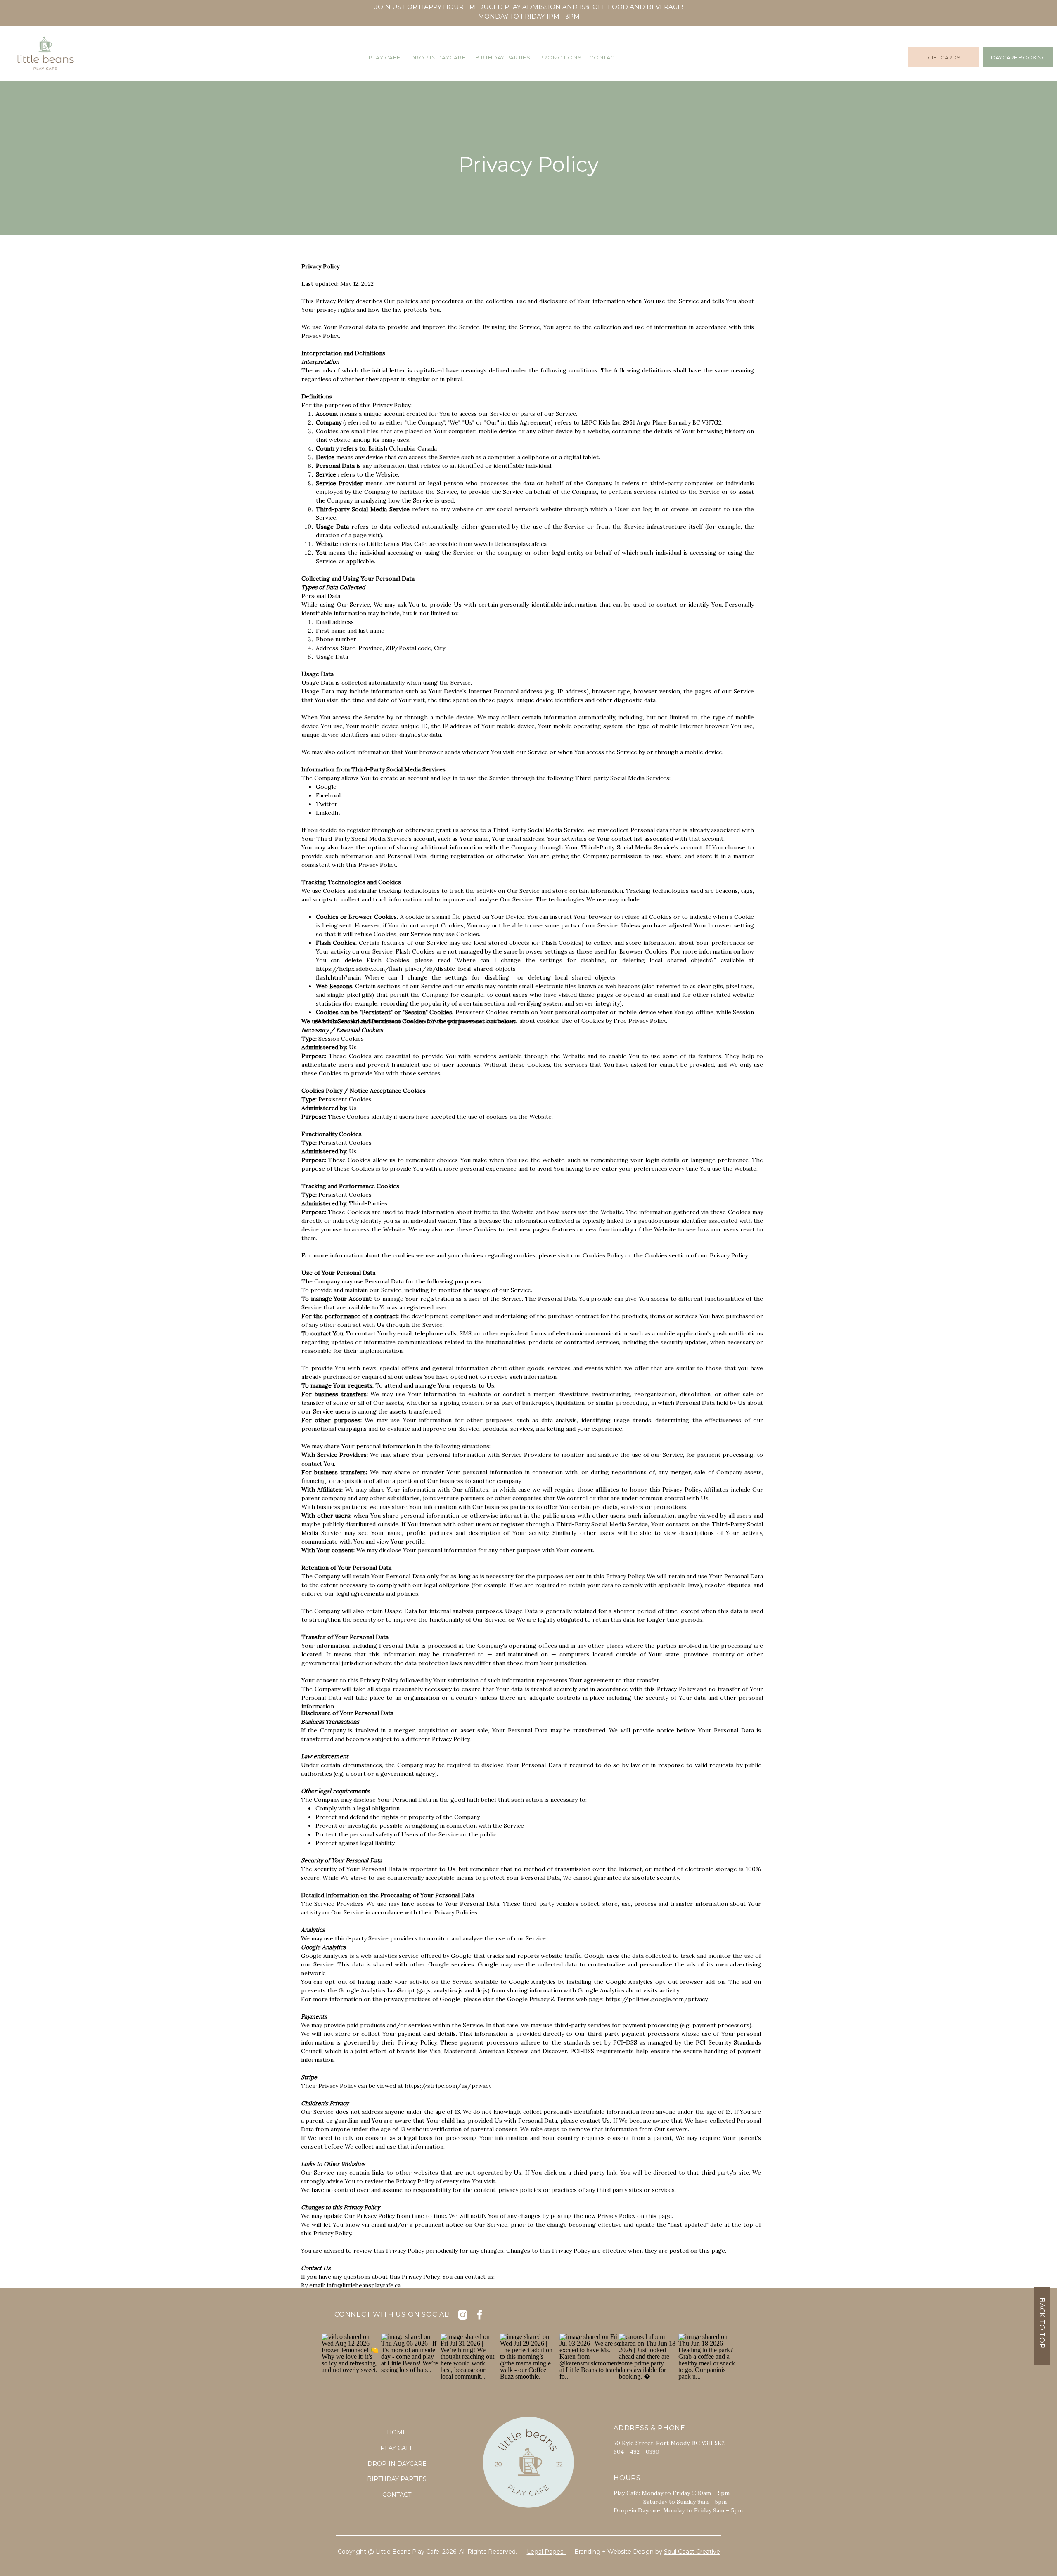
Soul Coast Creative (692, 2552)
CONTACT (397, 2495)
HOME (397, 2432)
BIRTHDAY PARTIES (397, 2479)
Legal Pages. (546, 2552)
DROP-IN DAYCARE (397, 2464)
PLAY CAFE (397, 2448)
